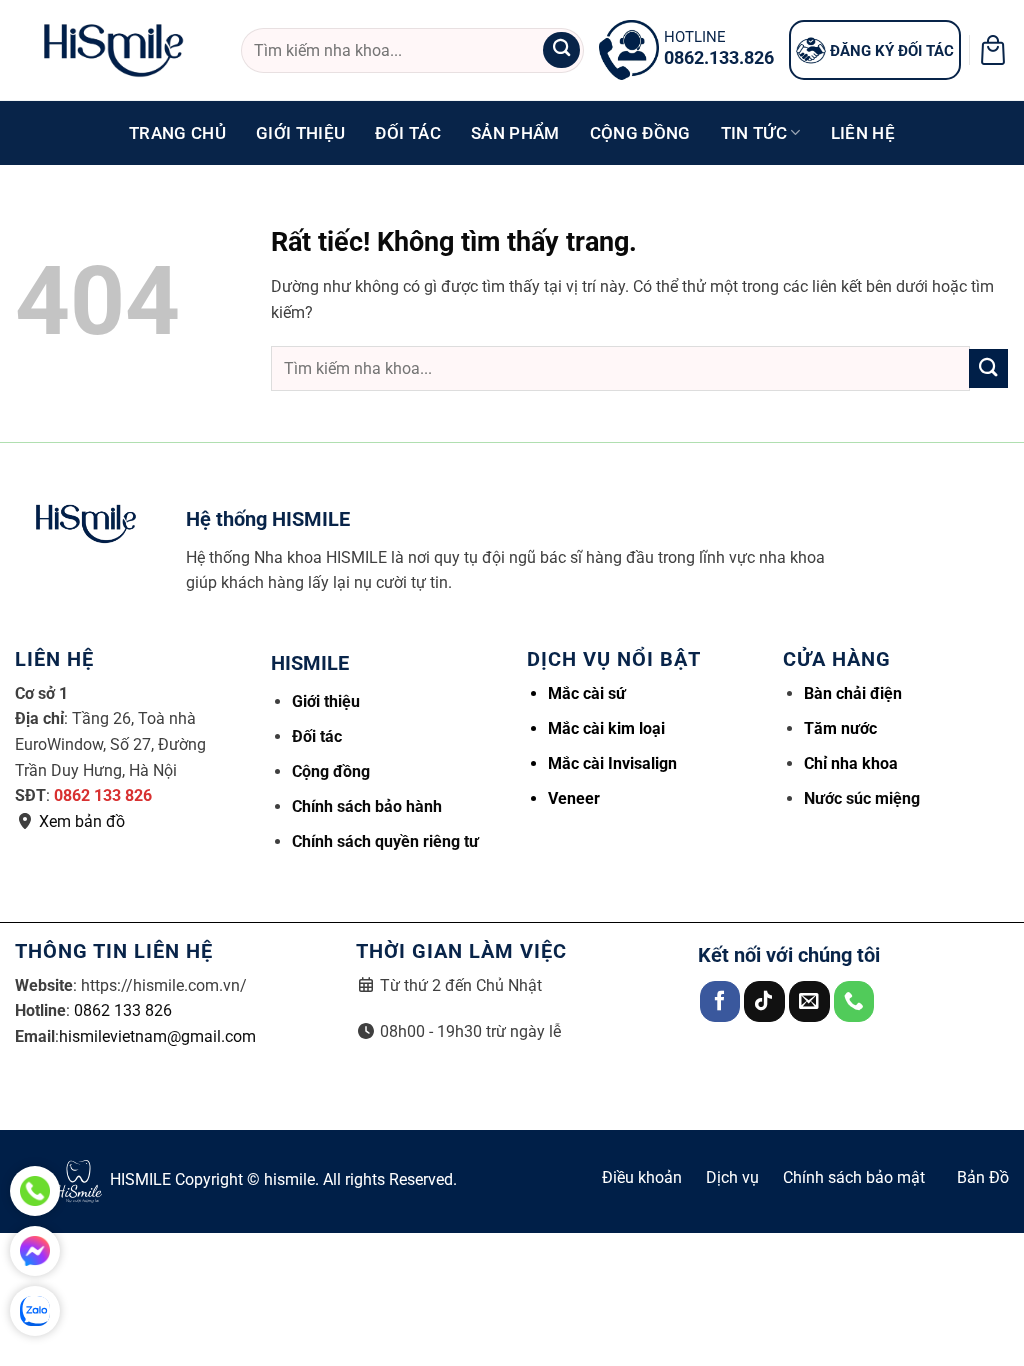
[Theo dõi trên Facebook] (720, 1001)
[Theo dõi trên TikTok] (764, 1001)
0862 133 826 (103, 795)
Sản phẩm (515, 133)
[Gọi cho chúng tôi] (854, 1001)
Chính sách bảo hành (367, 806)
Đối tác (407, 133)
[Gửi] (561, 50)
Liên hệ (863, 133)
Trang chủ (177, 133)
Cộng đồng (640, 133)
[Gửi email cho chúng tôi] (809, 1001)
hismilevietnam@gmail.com (157, 1036)
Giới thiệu (300, 133)
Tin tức (754, 133)
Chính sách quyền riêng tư (385, 841)
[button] (993, 50)
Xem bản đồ (82, 821)
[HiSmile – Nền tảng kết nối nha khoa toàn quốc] (113, 50)
